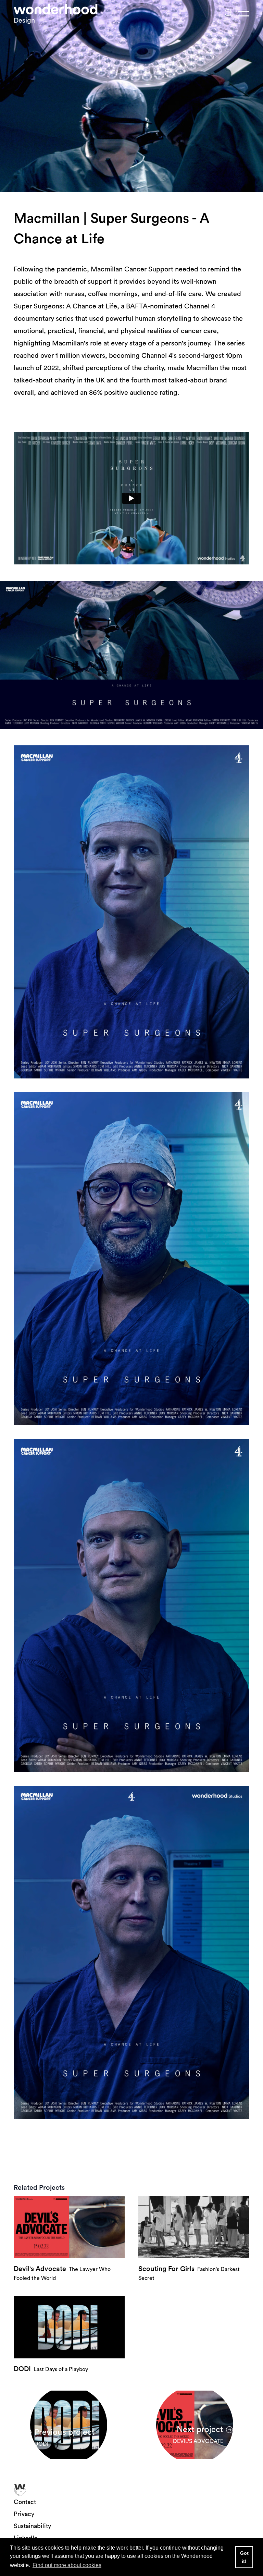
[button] (229, 14)
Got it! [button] (244, 2557)
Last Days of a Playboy (51, 2369)
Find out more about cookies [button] (67, 2565)
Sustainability (32, 2526)
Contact (25, 2502)
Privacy (24, 2514)
